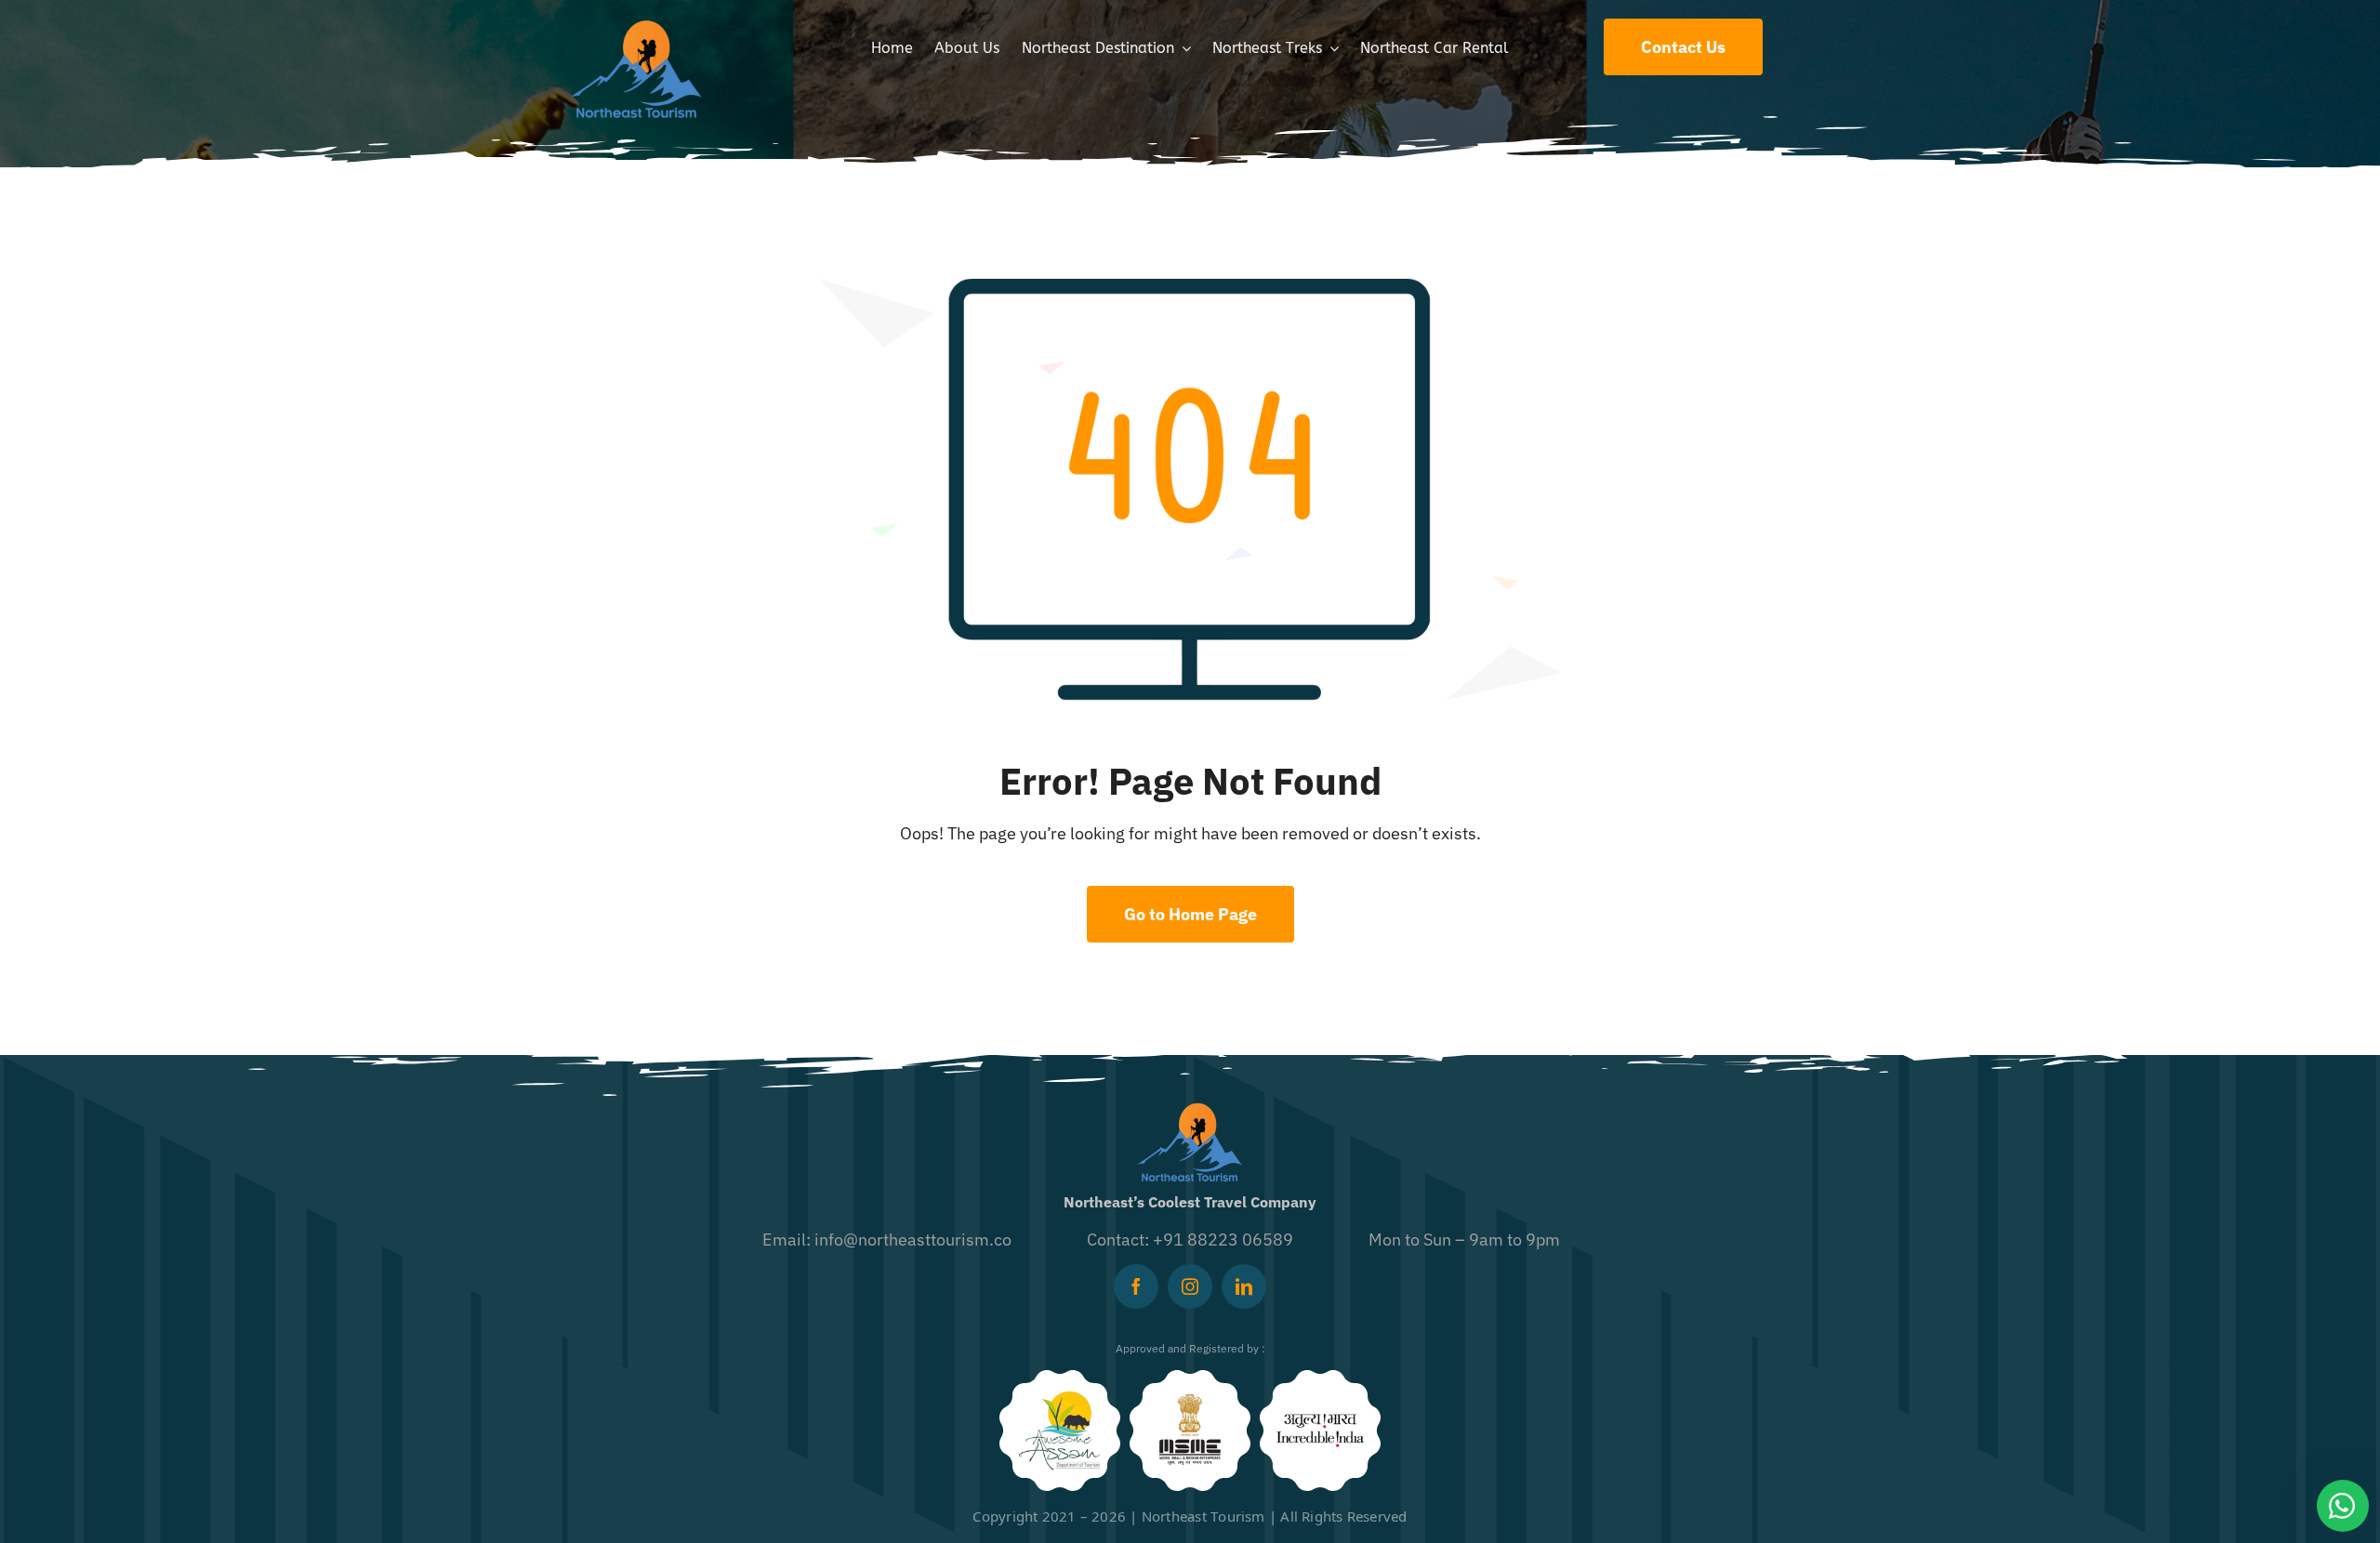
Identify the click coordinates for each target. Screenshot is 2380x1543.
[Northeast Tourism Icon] (637, 26)
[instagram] (1190, 1286)
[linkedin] (1244, 1286)
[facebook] (1136, 1286)
